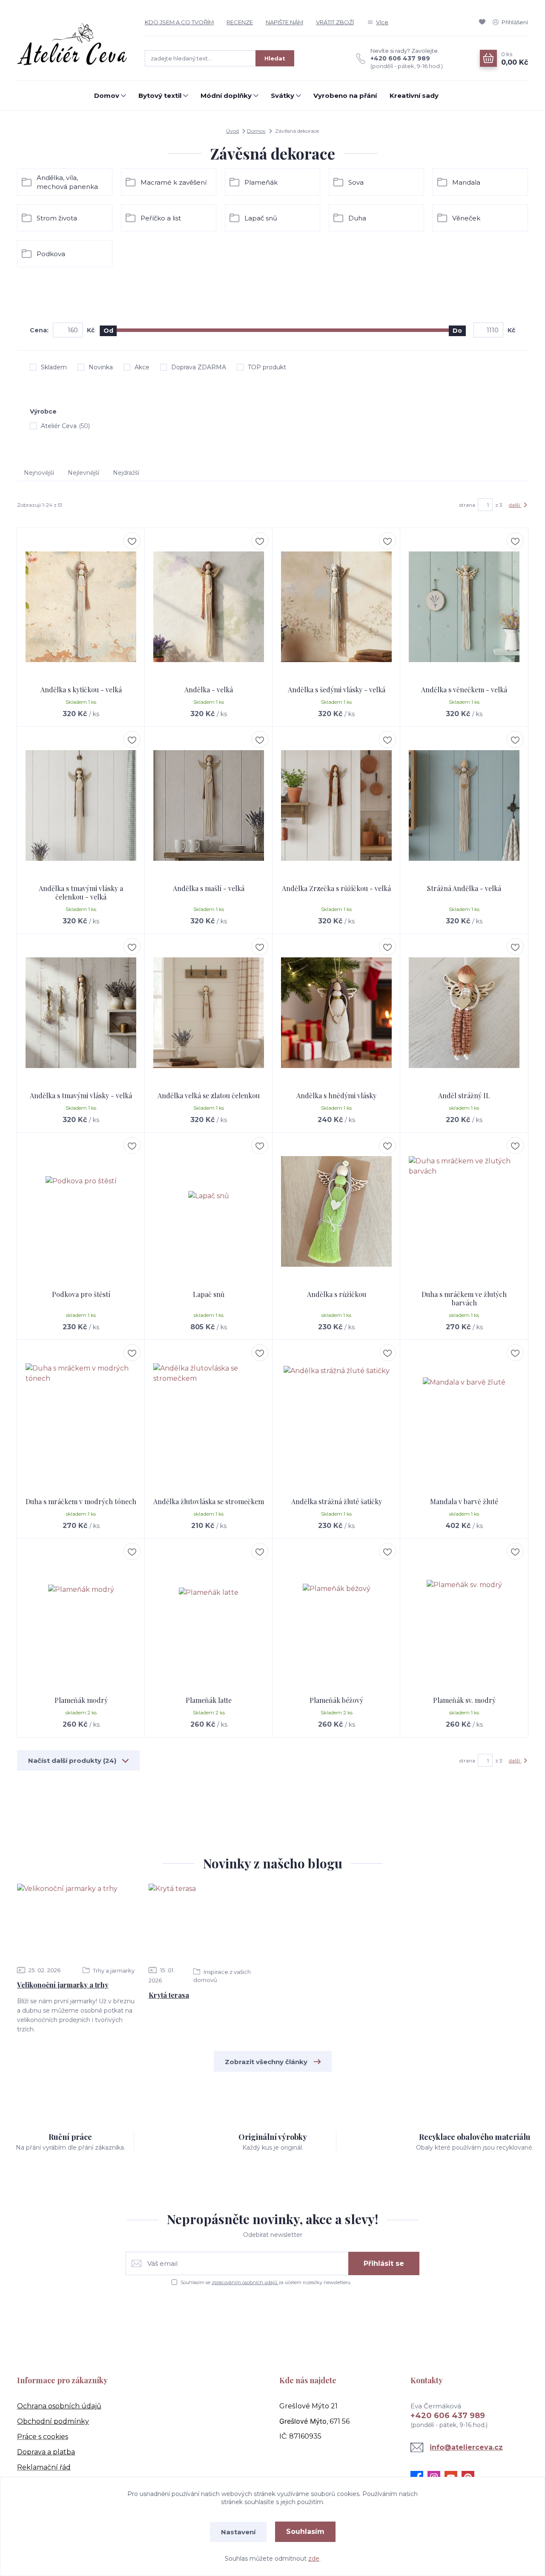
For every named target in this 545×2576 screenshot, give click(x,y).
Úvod (232, 131)
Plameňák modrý (81, 1700)
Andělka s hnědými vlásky (336, 1095)
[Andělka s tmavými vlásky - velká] (81, 1013)
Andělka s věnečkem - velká (464, 690)
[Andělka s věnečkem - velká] (464, 607)
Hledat (275, 58)
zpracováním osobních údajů (245, 2282)
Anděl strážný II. (464, 1095)
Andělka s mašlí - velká (209, 888)
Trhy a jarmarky (113, 1971)
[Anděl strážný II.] (464, 1013)
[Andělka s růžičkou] (336, 1211)
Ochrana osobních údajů (59, 2406)
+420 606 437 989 (400, 58)
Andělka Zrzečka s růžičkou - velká (336, 888)
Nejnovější (39, 473)
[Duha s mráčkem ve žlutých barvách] (464, 1211)
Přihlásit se (384, 2263)
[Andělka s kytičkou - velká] (81, 607)
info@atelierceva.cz (466, 2447)
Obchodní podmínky (53, 2421)
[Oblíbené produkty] (484, 22)
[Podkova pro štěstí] (81, 1211)
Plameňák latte (209, 1700)
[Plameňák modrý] (81, 1617)
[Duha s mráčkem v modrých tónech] (81, 1419)
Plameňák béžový (336, 1700)
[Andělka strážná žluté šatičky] (336, 1419)
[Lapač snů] (209, 1211)
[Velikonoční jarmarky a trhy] (76, 1922)
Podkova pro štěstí (81, 1294)
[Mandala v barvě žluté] (464, 1419)
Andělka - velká (209, 690)
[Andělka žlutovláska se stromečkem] (209, 1419)
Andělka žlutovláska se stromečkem (209, 1501)
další (515, 505)
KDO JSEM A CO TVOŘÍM (179, 22)
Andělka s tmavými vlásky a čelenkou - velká (81, 892)
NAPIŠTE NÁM (284, 22)
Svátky (283, 96)
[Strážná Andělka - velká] (464, 805)
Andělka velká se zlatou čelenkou (209, 1095)
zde (314, 2559)
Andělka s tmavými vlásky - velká (81, 1095)
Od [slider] (108, 331)
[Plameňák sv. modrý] (464, 1617)
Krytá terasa (169, 1995)
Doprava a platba (46, 2452)
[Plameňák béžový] (336, 1617)
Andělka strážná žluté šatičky (337, 1501)
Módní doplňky (226, 96)
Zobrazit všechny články (266, 2062)
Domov (107, 96)
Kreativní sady (414, 96)
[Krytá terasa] (207, 1922)
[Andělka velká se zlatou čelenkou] (209, 1013)
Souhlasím (305, 2532)
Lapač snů (209, 1294)
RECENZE (240, 22)
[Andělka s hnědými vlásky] (336, 1013)
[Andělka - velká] (209, 607)
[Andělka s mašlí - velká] (209, 805)
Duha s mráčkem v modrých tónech (81, 1501)
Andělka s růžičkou (337, 1294)
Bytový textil (160, 96)
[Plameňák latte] (209, 1617)
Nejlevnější (83, 473)
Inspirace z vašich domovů (222, 1976)
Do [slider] (457, 331)
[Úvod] (72, 44)
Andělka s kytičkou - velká (81, 690)
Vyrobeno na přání (345, 96)
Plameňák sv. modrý (464, 1700)
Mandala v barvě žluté (464, 1501)
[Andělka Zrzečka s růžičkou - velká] (336, 805)
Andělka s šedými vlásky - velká (337, 690)
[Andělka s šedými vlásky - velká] (336, 607)
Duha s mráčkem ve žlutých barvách (464, 1298)
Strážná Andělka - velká (464, 888)
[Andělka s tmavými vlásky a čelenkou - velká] (81, 805)
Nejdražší (126, 473)
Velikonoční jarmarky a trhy (63, 1985)
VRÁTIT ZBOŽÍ (335, 22)
